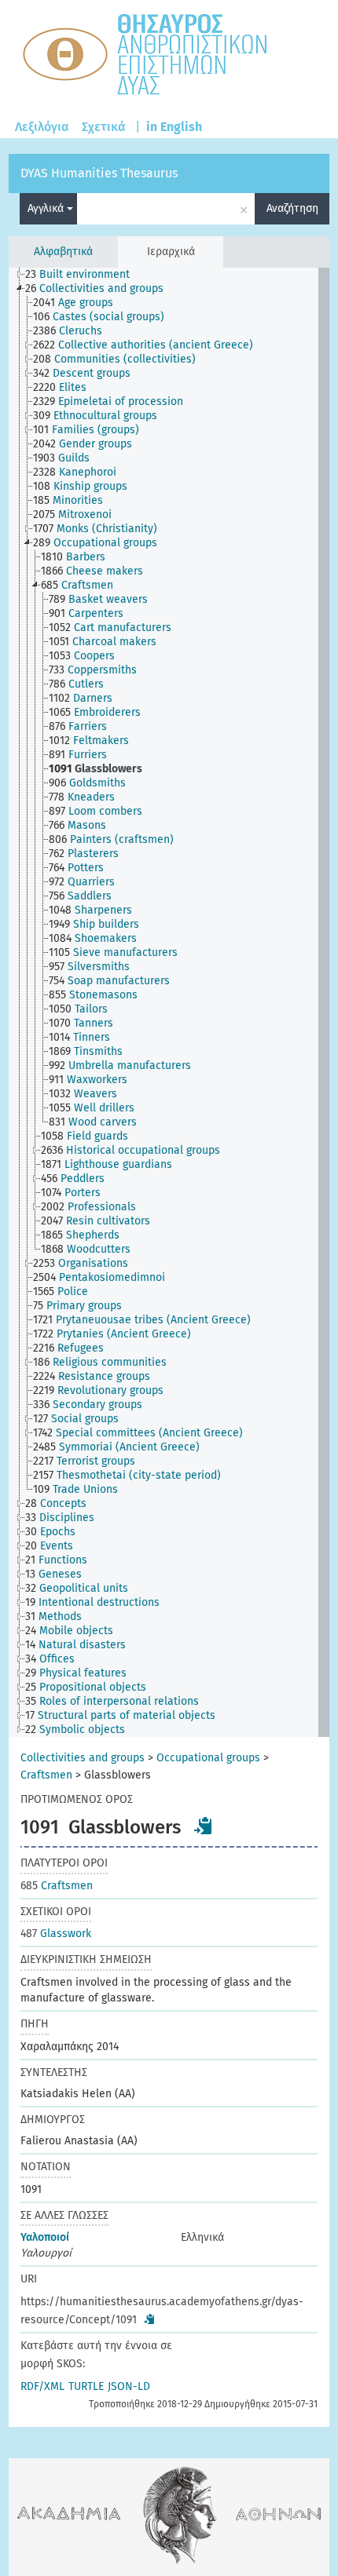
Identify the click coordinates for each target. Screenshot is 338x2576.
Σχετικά (104, 127)
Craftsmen (46, 1775)
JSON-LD (129, 2386)
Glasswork (56, 1934)
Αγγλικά (47, 208)
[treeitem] (84, 275)
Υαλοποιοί (45, 2237)
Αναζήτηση (292, 208)
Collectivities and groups (83, 1758)
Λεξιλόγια (42, 127)
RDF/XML (42, 2386)
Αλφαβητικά (63, 252)
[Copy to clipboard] (204, 1826)
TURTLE (86, 2386)
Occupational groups (208, 1758)
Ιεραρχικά (171, 252)
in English (174, 127)
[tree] (169, 1002)
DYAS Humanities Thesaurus (99, 173)
